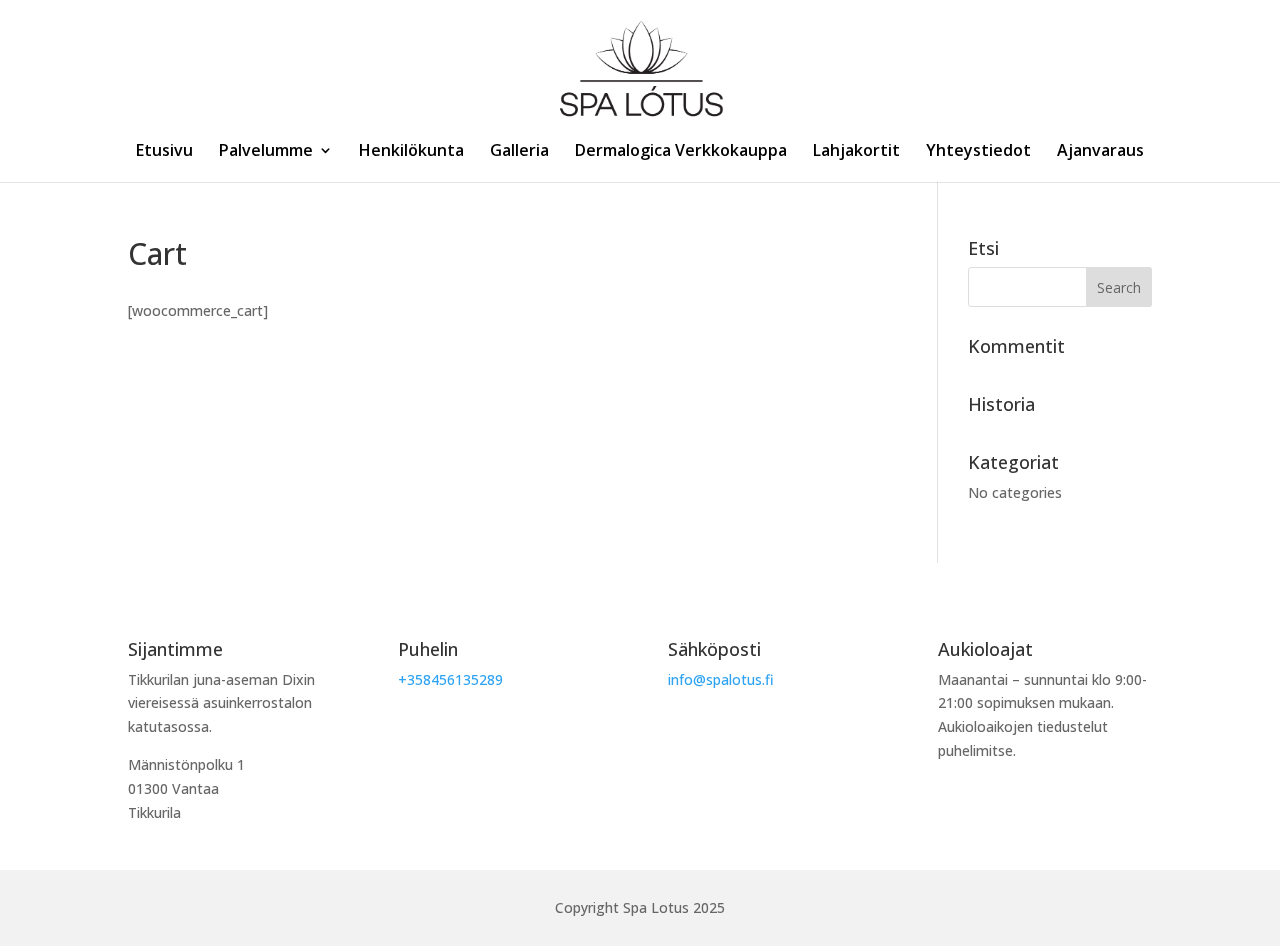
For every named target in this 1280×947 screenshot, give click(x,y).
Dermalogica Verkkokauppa (681, 152)
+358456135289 (450, 679)
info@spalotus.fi (721, 679)
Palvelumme (266, 152)
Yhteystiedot (978, 152)
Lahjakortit (856, 152)
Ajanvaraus (1100, 152)
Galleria (519, 152)
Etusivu (164, 152)
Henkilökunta (411, 152)
